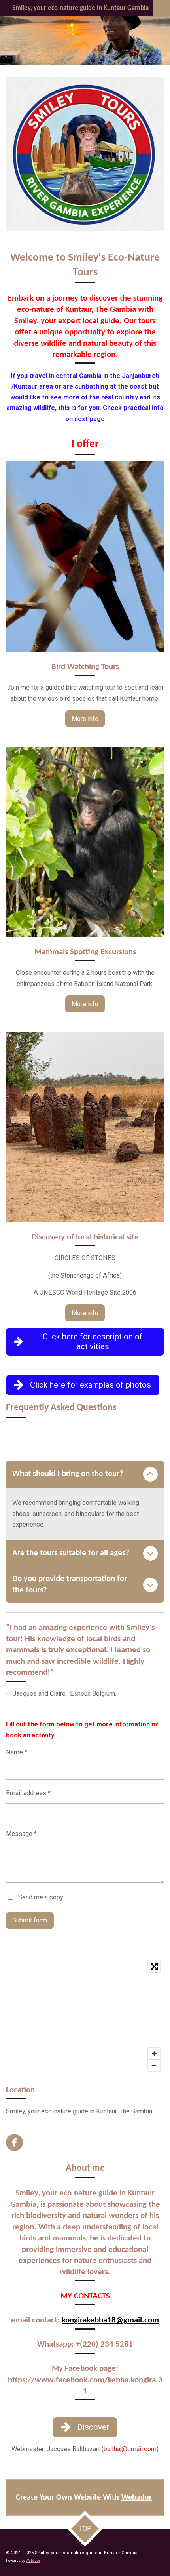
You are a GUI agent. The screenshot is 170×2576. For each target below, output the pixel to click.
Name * (17, 1752)
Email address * (28, 1793)
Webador (137, 2498)
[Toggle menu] (161, 8)
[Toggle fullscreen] (154, 1966)
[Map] (85, 2016)
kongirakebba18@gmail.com (110, 2320)
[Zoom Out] (154, 2065)
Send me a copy (41, 1897)
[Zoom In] (154, 2054)
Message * (21, 1834)
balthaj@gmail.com (130, 2449)
